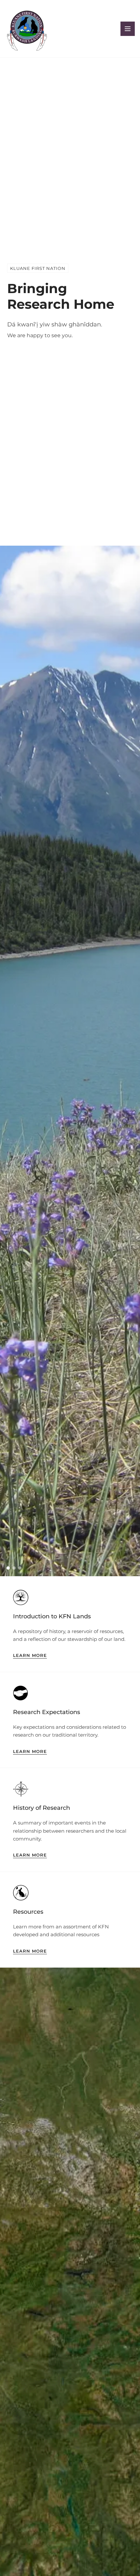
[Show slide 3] (20, 1568)
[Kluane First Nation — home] (27, 29)
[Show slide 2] (14, 1568)
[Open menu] (128, 29)
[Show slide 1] (8, 1568)
